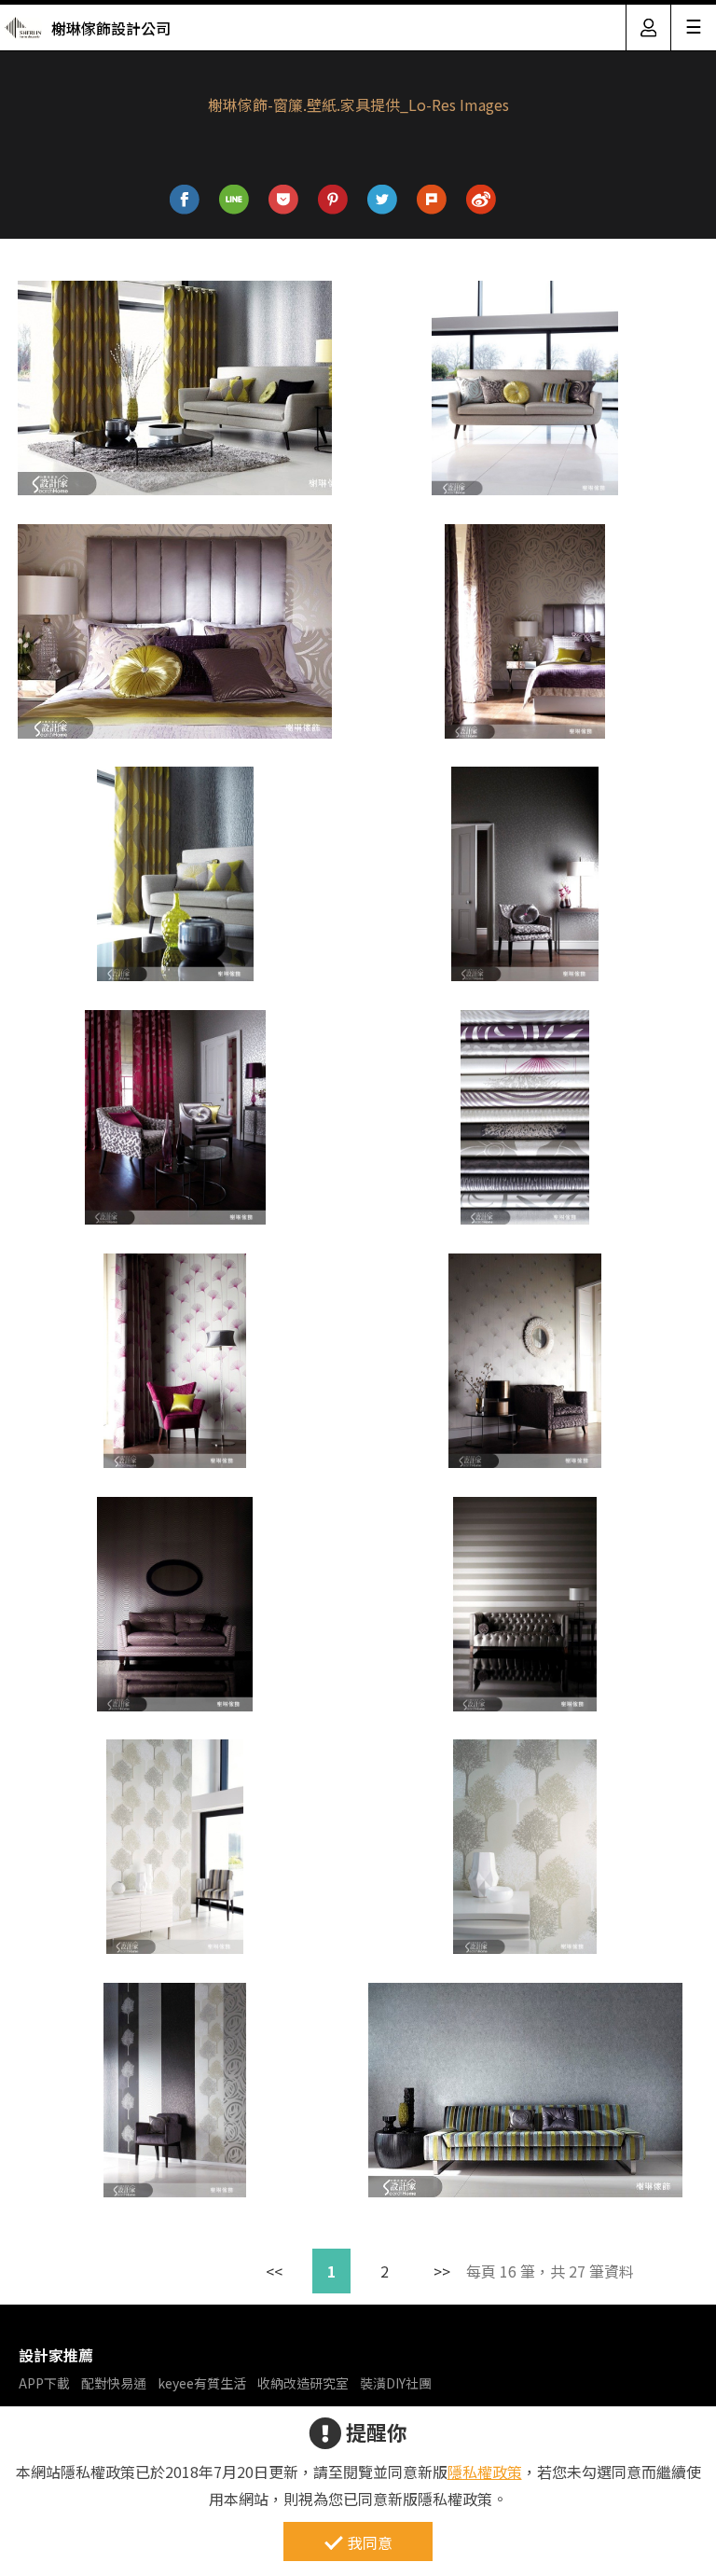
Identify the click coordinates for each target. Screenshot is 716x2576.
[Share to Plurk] (432, 200)
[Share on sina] (482, 200)
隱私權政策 (485, 2472)
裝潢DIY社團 (396, 2383)
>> (442, 2271)
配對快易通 (114, 2383)
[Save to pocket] (284, 200)
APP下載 (44, 2383)
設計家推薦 (56, 2355)
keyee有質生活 (202, 2383)
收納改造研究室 (303, 2383)
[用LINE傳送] (234, 200)
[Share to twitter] (383, 200)
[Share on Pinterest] (333, 200)
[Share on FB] (185, 200)
